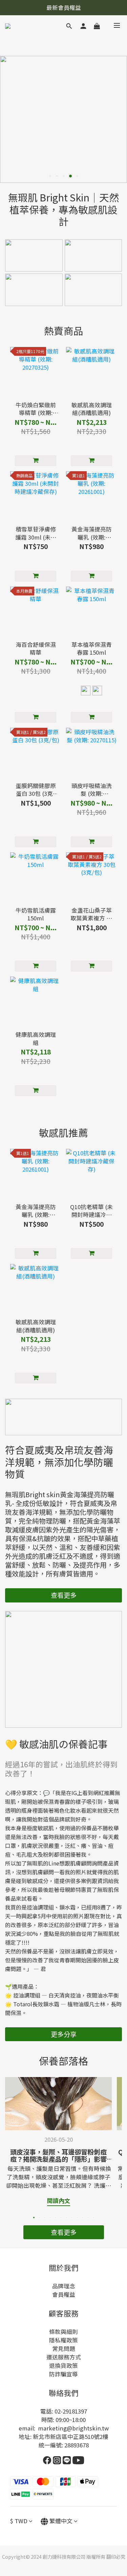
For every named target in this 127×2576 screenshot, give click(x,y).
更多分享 (64, 2034)
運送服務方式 (64, 2357)
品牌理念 (64, 2286)
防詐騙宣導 (63, 2374)
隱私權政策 (63, 2340)
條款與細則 (63, 2332)
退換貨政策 (63, 2365)
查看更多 (64, 1595)
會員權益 (64, 2294)
